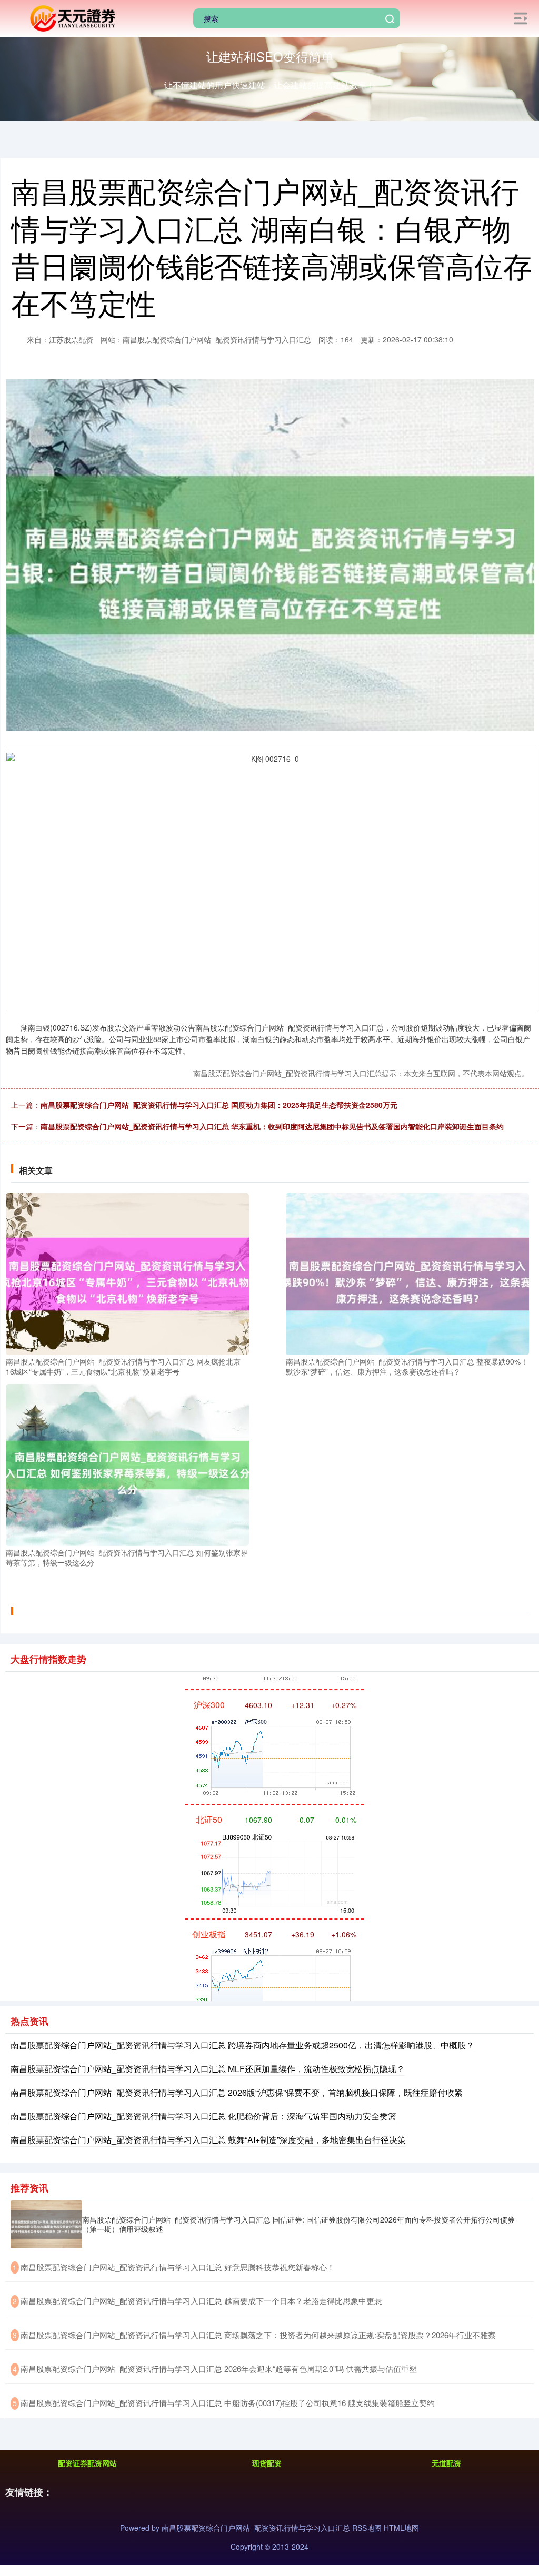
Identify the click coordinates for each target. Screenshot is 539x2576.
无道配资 (446, 2463)
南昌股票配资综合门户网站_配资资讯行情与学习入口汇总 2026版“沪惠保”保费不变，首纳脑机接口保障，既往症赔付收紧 (237, 2092)
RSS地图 (367, 2528)
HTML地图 (401, 2528)
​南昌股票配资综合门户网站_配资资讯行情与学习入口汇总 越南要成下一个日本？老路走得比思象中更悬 (201, 2301)
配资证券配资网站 (87, 2463)
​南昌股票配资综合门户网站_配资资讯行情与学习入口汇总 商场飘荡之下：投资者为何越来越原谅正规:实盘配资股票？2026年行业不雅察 (258, 2335)
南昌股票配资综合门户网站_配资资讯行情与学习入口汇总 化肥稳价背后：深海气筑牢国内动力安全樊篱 (203, 2116)
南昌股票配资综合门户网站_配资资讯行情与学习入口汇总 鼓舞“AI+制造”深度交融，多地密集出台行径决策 (208, 2140)
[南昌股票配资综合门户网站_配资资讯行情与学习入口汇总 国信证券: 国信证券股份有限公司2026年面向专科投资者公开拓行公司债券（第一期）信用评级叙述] (46, 2224)
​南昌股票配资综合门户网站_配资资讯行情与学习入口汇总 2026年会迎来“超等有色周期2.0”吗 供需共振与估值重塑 (219, 2368)
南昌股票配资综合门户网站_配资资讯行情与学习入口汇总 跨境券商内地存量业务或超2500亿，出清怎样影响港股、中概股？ (242, 2045)
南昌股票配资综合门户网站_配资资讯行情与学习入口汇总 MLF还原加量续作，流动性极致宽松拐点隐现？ (208, 2069)
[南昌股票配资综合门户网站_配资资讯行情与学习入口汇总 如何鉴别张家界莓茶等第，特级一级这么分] (127, 1464)
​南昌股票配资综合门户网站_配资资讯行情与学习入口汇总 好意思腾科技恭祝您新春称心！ (178, 2267)
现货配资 (267, 2463)
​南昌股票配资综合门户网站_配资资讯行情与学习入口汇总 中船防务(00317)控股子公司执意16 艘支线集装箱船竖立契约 (228, 2403)
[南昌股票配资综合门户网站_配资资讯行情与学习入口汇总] (71, 17)
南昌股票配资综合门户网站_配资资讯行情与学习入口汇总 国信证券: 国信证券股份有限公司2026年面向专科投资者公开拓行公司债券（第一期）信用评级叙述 (298, 2224)
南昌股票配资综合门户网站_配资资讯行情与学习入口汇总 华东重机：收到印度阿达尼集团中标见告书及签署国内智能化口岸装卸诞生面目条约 (272, 1126)
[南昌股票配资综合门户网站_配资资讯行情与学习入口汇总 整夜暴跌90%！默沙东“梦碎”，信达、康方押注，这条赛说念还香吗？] (407, 1272)
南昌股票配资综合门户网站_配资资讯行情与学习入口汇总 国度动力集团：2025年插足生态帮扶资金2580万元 (219, 1105)
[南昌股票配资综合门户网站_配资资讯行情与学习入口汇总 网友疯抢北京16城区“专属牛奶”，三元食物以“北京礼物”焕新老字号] (127, 1272)
